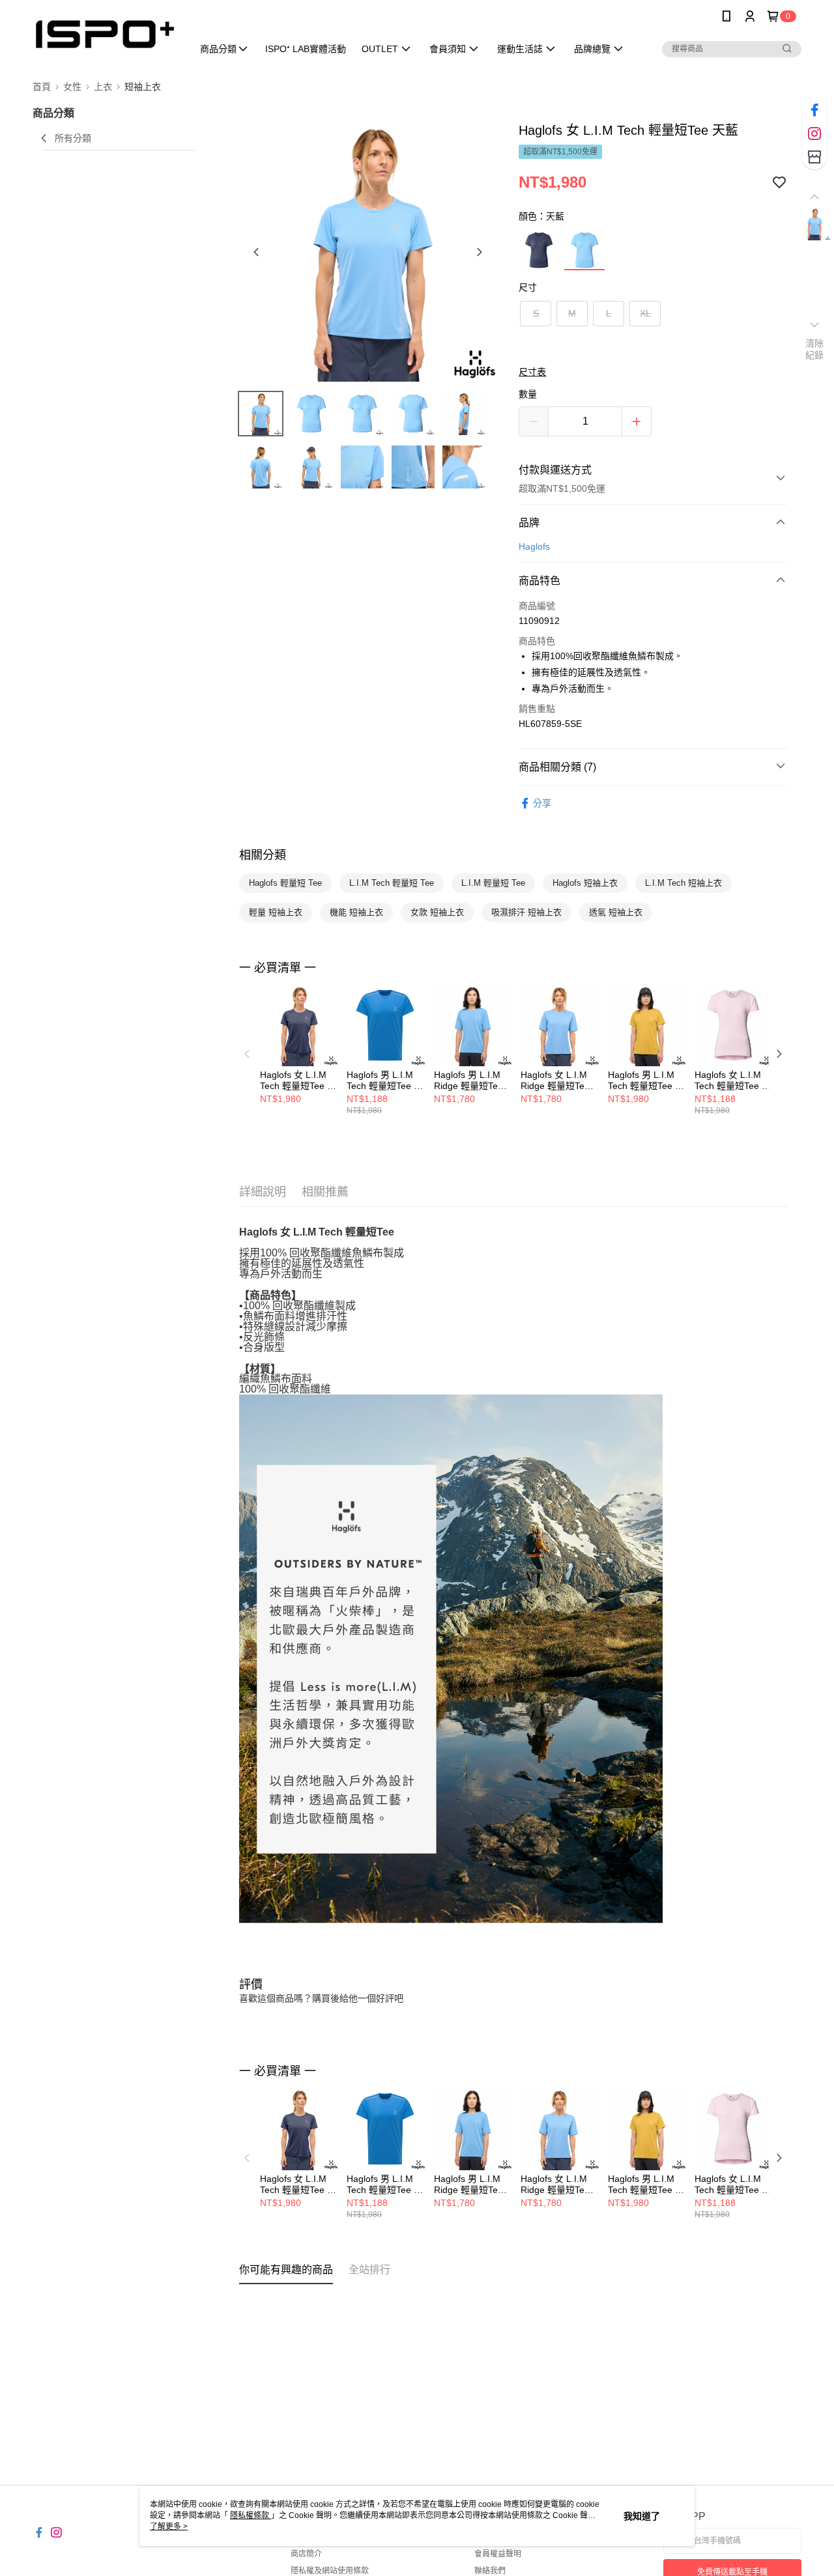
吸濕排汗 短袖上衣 (526, 912)
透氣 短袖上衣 (616, 912)
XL (645, 313)
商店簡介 (306, 2554)
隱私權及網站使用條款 (330, 2571)
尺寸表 (532, 372)
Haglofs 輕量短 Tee (285, 883)
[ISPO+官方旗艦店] (105, 34)
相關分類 (263, 855)
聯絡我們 (490, 2571)
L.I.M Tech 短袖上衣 (683, 883)
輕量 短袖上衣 (276, 912)
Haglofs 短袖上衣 (585, 883)
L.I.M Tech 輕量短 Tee (392, 883)
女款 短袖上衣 (437, 912)
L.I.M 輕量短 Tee (493, 883)
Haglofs (534, 546)
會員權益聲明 (498, 2554)
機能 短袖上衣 (356, 912)
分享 (542, 803)
